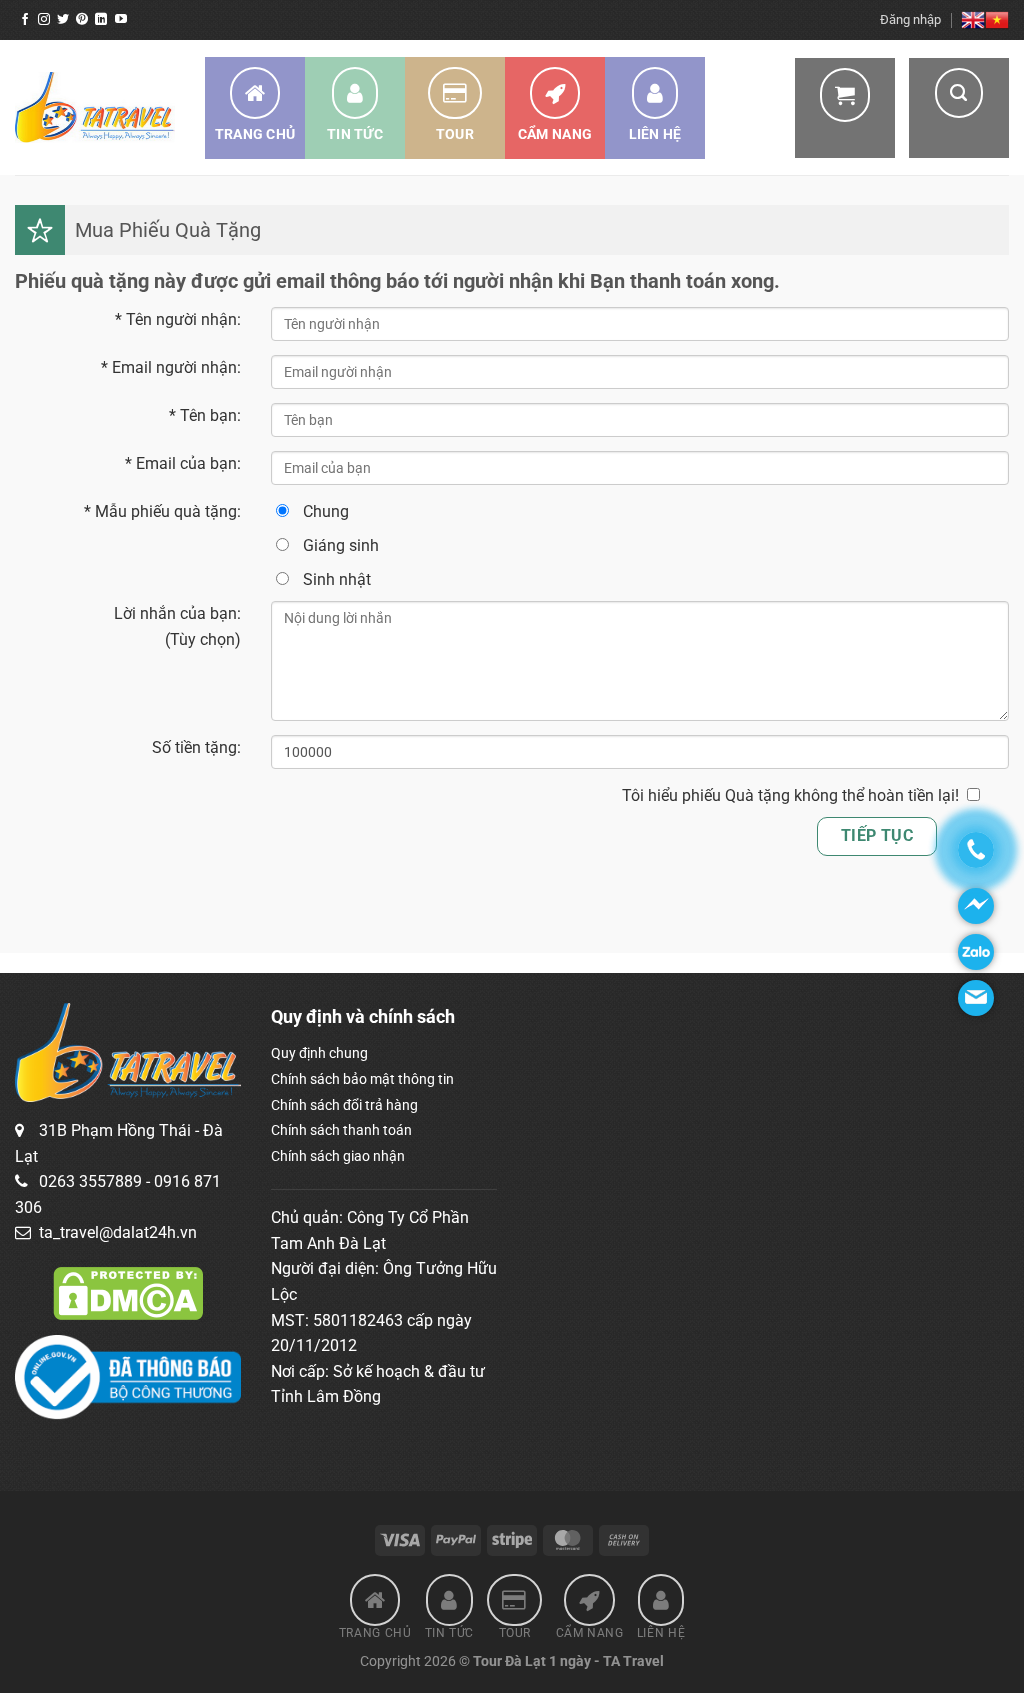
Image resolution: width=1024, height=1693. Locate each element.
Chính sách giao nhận (338, 1156)
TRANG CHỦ (255, 134)
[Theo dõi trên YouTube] (121, 20)
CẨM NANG (555, 134)
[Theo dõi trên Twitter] (63, 20)
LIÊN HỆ (655, 134)
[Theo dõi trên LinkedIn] (101, 20)
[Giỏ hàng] (845, 108)
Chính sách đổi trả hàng (344, 1105)
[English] (973, 20)
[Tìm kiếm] (959, 108)
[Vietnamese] (997, 20)
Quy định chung (319, 1053)
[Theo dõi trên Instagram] (44, 20)
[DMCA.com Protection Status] (128, 1292)
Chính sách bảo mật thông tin (362, 1079)
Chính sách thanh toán (341, 1130)
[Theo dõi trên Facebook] (25, 20)
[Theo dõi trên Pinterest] (82, 20)
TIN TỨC (355, 134)
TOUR (455, 134)
